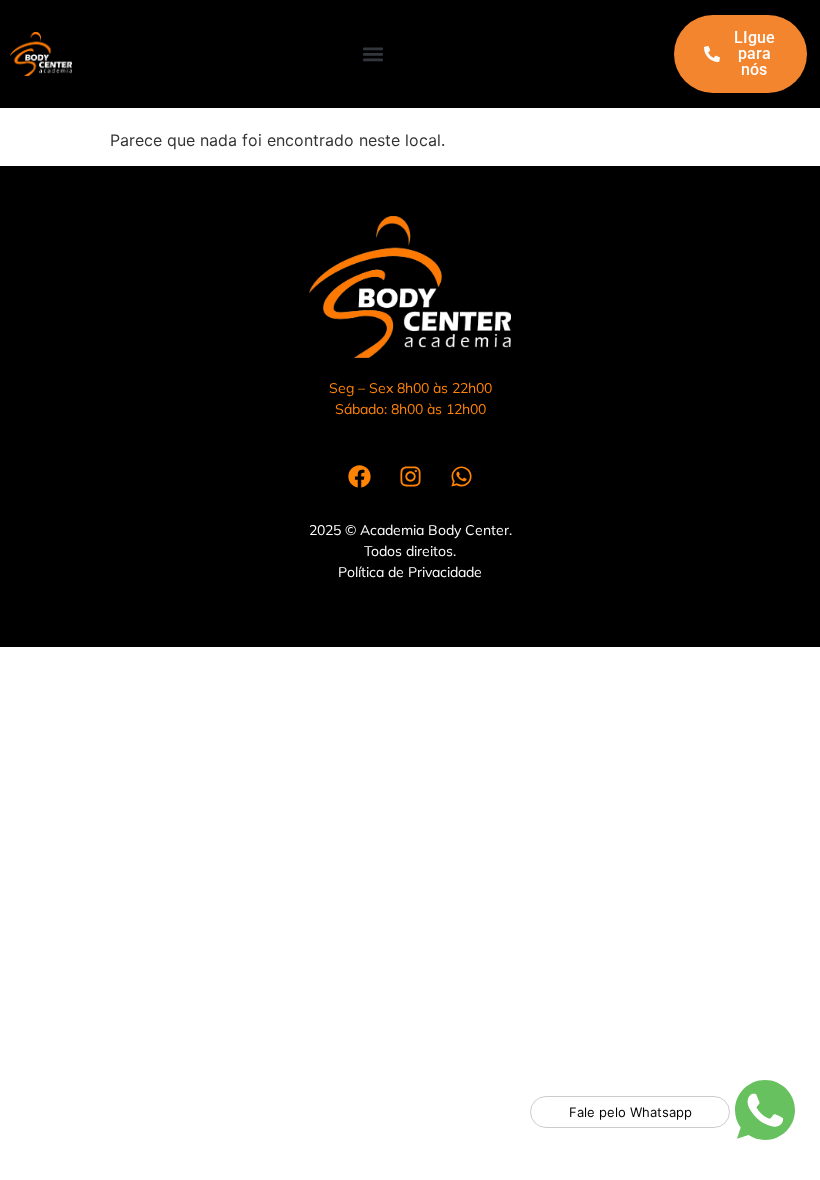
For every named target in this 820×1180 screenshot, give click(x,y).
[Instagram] (410, 477)
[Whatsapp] (461, 477)
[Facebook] (359, 477)
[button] (373, 54)
